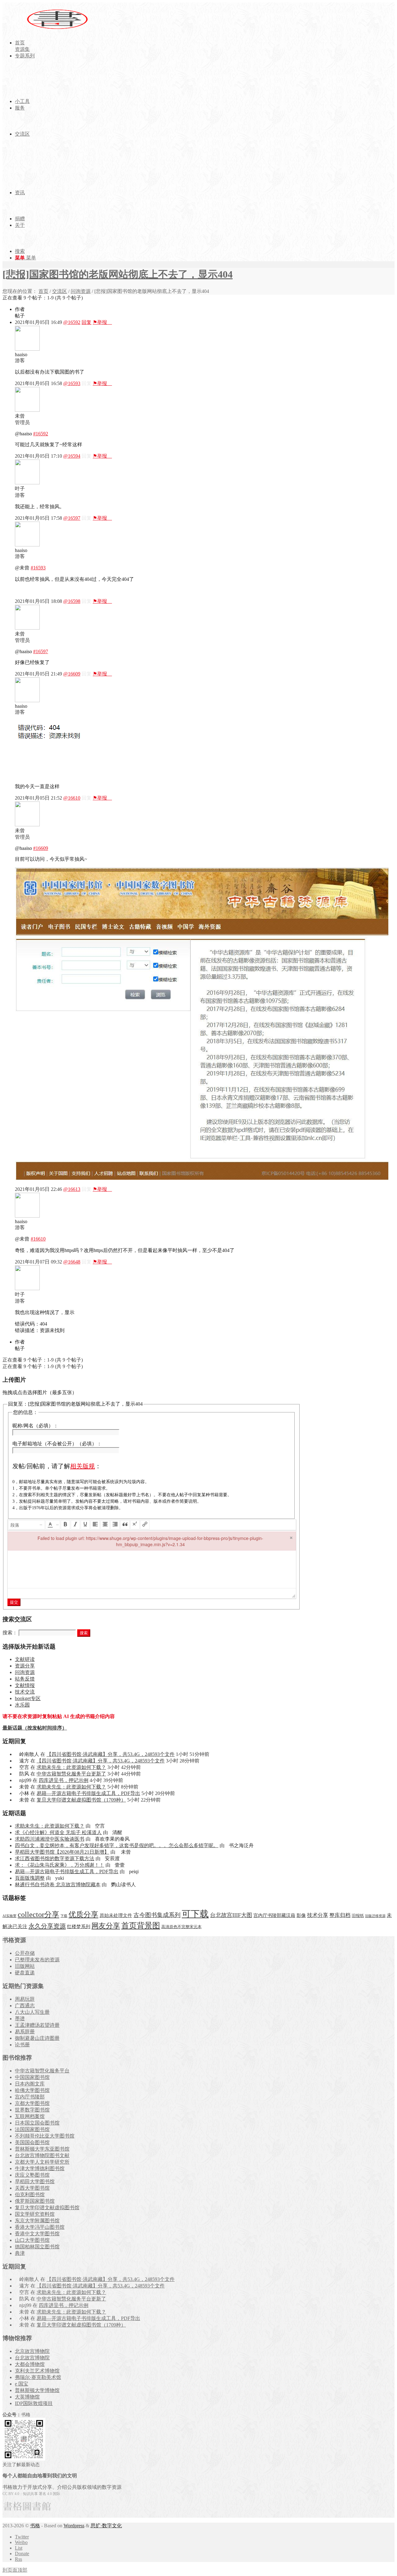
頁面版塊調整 (30, 1878)
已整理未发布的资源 (37, 1960)
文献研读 (25, 1659)
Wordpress (74, 2526)
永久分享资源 (47, 1926)
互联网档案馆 (30, 2116)
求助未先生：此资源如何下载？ (71, 1767)
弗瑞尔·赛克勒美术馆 (38, 2377)
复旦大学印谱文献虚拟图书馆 (47, 2208)
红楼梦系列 (79, 1927)
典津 (20, 2253)
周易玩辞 (25, 1999)
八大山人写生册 (32, 2012)
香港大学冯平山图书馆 (40, 2227)
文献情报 (25, 1685)
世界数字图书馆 (32, 2110)
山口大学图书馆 (32, 2240)
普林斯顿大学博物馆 (37, 2390)
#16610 (38, 1239)
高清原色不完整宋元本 (181, 1927)
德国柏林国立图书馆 (37, 2247)
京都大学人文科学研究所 (42, 2162)
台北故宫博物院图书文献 (42, 2155)
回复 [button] (87, 322)
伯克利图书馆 (30, 2195)
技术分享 (318, 1915)
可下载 (195, 1914)
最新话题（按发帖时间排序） (35, 1728)
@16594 (72, 456)
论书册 (22, 2045)
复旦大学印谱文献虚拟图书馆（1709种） (81, 1800)
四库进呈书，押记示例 (64, 1780)
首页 (43, 291)
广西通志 (25, 2006)
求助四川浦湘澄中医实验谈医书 (50, 1839)
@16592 (72, 322)
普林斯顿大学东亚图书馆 (42, 2149)
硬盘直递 (25, 1973)
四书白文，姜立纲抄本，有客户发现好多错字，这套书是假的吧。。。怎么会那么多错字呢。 (117, 1845)
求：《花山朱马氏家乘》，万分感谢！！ (60, 1865)
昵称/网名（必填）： (35, 1426)
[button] (27, 1525)
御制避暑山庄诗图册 (37, 2038)
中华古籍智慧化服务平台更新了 (71, 1774)
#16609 (41, 848)
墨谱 (20, 2019)
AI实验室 (9, 1916)
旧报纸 (358, 1916)
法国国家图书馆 (32, 2129)
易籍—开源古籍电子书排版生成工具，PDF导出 (88, 1793)
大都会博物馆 (30, 2364)
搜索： (10, 1633)
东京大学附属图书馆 (37, 2221)
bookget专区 (28, 1698)
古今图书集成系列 (157, 1915)
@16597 (72, 518)
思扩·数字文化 (106, 2526)
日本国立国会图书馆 (37, 2123)
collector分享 (38, 1914)
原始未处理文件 (116, 1915)
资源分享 (25, 1666)
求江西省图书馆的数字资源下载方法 (55, 1858)
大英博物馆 (27, 2397)
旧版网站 (25, 1966)
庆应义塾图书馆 (32, 2175)
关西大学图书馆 (32, 2188)
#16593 (38, 568)
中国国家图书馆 (32, 2077)
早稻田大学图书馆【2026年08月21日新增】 (62, 1852)
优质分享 (83, 1914)
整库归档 (340, 1915)
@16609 (72, 674)
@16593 (72, 383)
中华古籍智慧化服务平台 (42, 2071)
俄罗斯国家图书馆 (35, 2201)
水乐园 (22, 1705)
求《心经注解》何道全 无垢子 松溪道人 (58, 1832)
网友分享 (106, 1926)
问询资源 (81, 291)
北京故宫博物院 (32, 2351)
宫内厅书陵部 (30, 2097)
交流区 (60, 291)
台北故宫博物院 (32, 2358)
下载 (64, 1916)
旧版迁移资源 (375, 1916)
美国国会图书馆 (32, 2142)
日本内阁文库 (30, 2084)
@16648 (72, 1262)
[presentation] (27, 1525)
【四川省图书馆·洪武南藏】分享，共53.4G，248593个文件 (111, 1754)
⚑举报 (102, 322)
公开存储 (25, 1953)
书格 (35, 2526)
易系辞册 (25, 2032)
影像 (301, 1915)
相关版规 (83, 1466)
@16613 (72, 1189)
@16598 (72, 601)
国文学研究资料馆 (35, 2214)
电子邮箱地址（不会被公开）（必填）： (57, 1444)
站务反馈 (25, 1679)
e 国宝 (22, 2384)
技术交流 (25, 1692)
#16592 (41, 434)
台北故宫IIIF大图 (231, 1915)
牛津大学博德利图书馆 (40, 2168)
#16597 (41, 651)
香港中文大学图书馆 (37, 2234)
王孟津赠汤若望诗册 (37, 2025)
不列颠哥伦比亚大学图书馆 (45, 2136)
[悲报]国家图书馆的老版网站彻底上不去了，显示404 (118, 274)
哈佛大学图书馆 (32, 2090)
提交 (14, 1602)
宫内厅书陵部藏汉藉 (274, 1915)
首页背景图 (141, 1925)
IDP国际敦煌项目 (34, 2403)
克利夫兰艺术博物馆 (37, 2371)
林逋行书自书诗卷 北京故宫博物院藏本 (58, 1885)
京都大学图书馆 (32, 2103)
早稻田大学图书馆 (35, 2181)
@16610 (72, 798)
